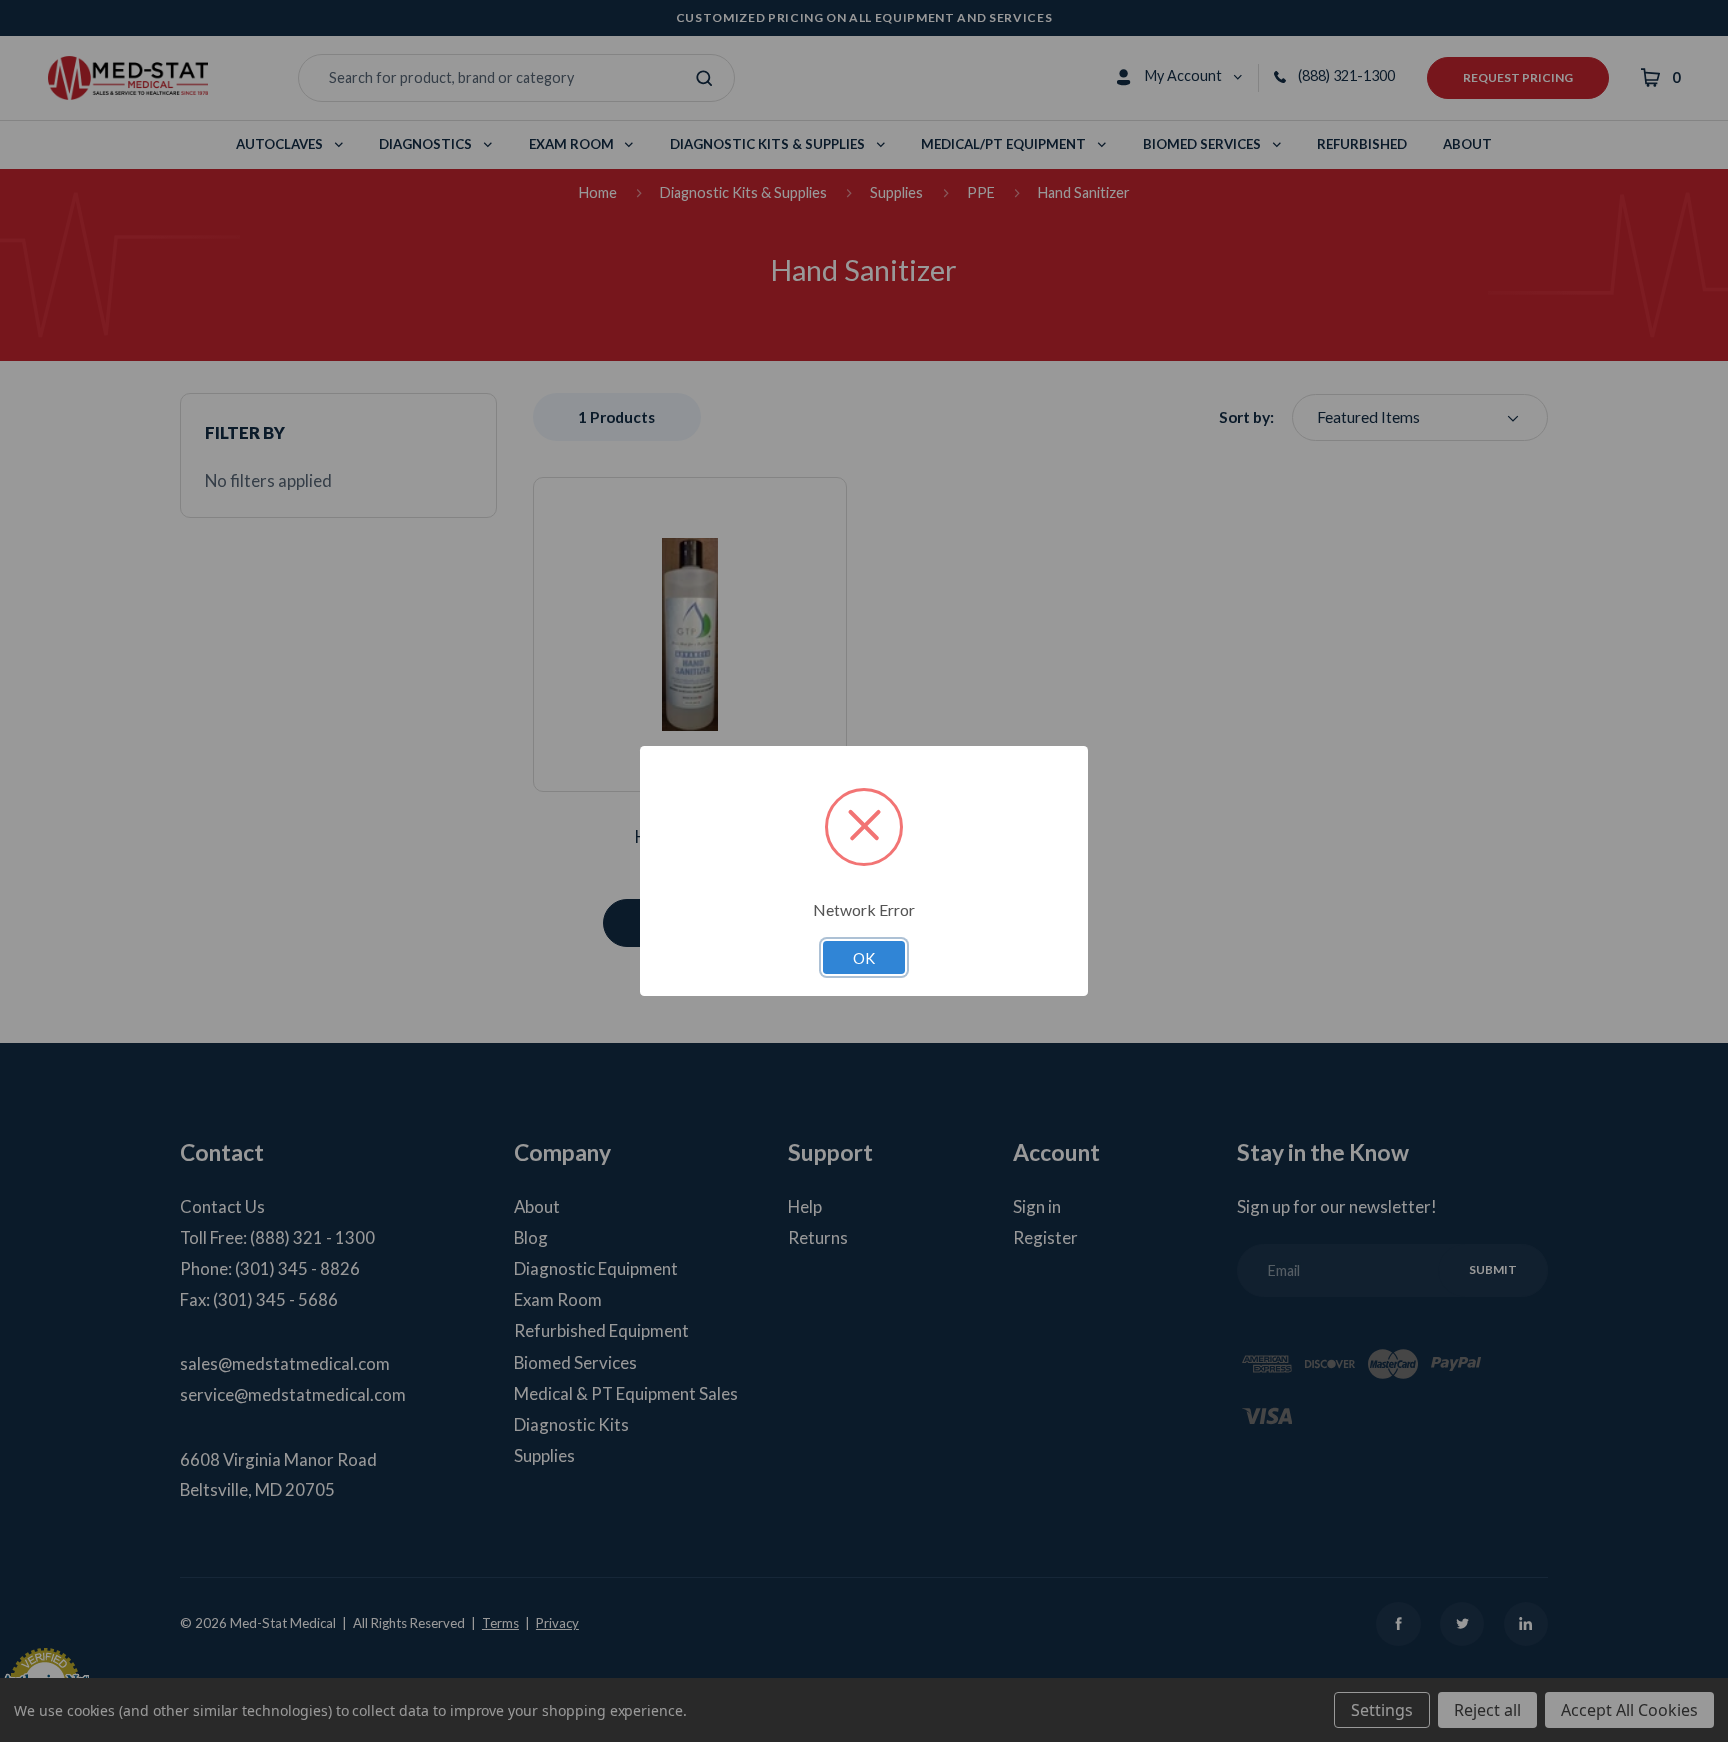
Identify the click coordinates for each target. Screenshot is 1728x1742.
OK (864, 958)
